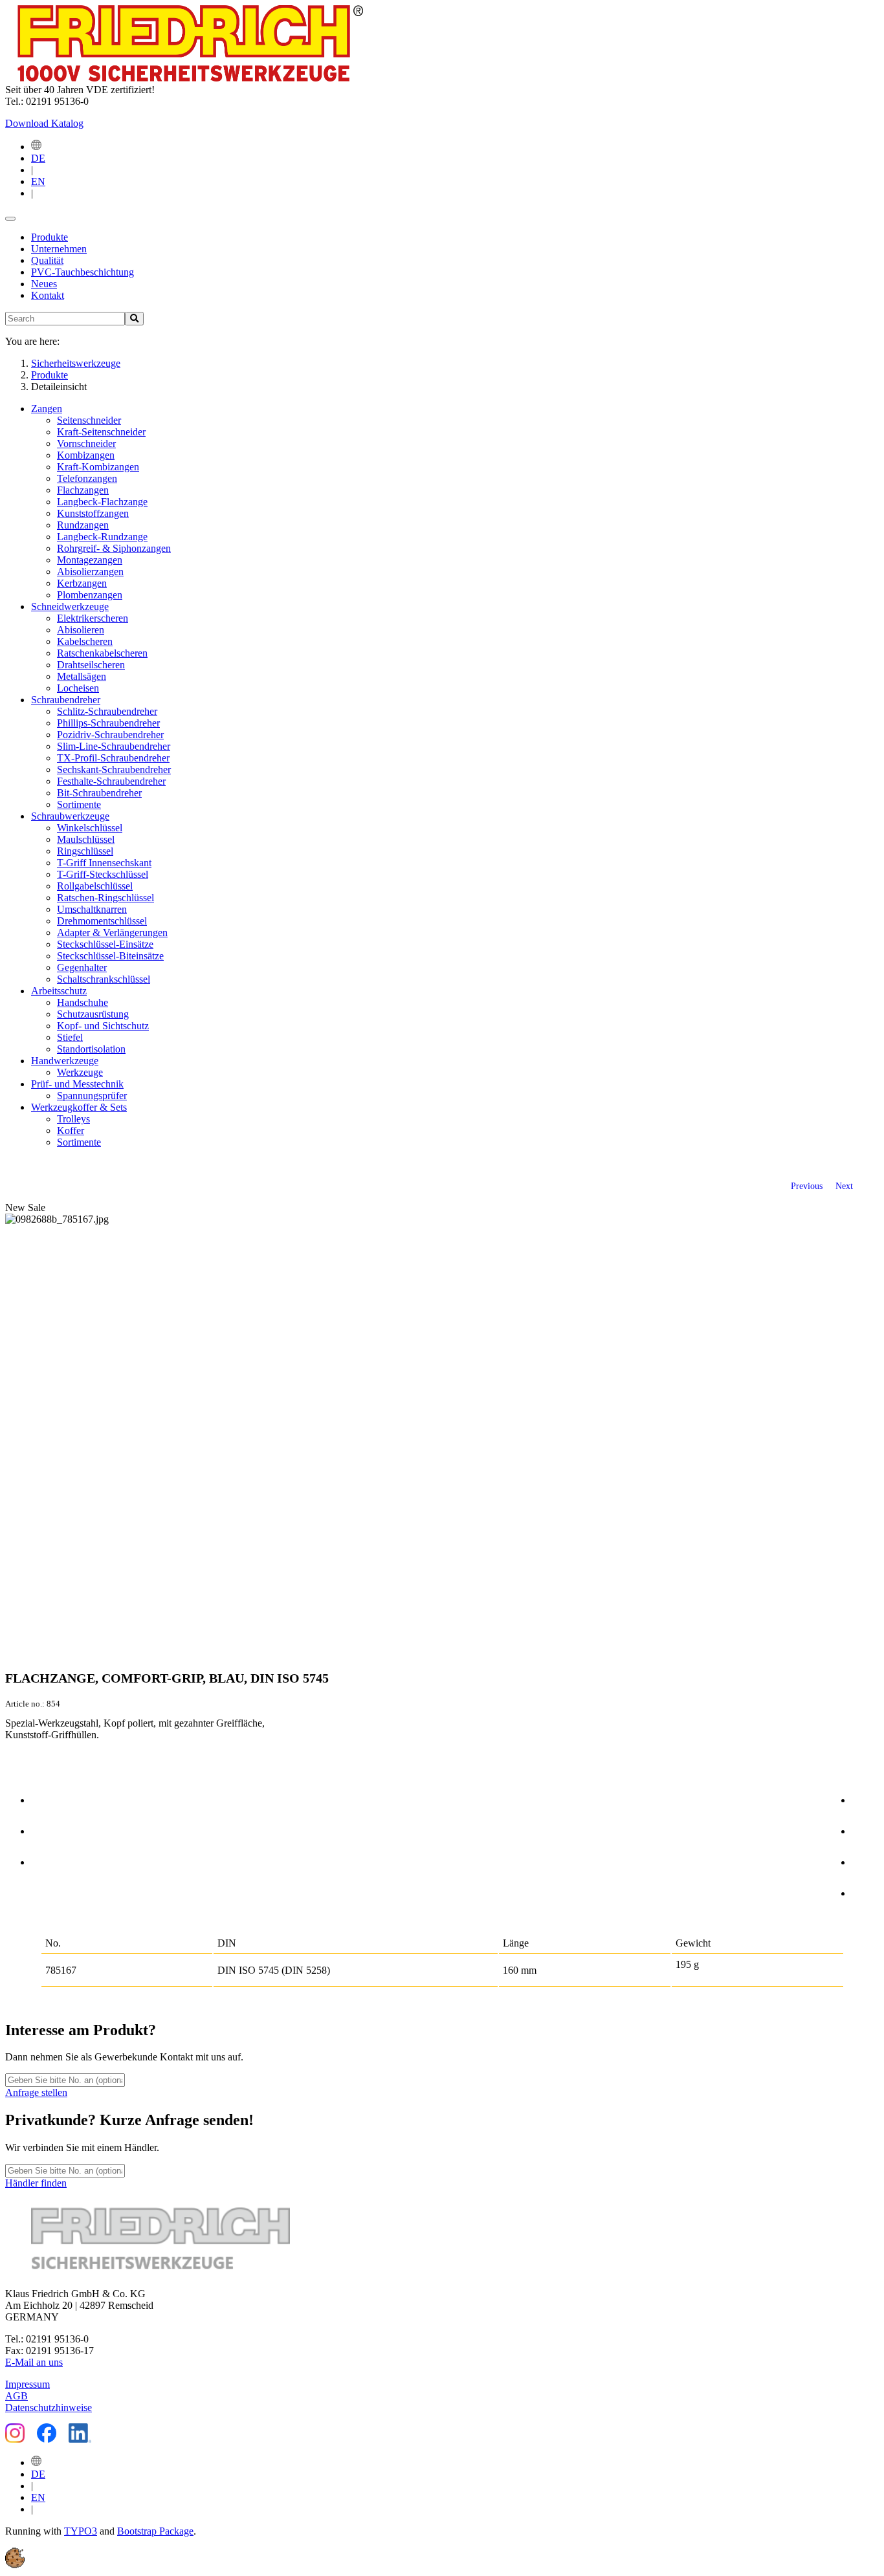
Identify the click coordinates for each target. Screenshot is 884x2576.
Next (844, 1186)
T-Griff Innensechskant (104, 863)
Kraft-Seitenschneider (101, 432)
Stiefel (70, 1037)
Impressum (28, 2384)
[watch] (45, 1829)
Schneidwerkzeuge (70, 606)
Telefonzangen (87, 478)
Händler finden (36, 2183)
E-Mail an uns (34, 2362)
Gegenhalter (82, 967)
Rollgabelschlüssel (95, 886)
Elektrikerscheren (93, 618)
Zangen (47, 409)
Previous (807, 1186)
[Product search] (134, 319)
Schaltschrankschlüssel (104, 979)
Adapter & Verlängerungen (112, 933)
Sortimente (79, 804)
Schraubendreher (66, 700)
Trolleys (73, 1119)
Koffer (71, 1130)
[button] (15, 2565)
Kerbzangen (82, 583)
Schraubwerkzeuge (70, 816)
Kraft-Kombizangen (98, 467)
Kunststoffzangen (93, 513)
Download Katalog (44, 123)
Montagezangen (90, 560)
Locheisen (78, 688)
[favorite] (45, 1860)
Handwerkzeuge (65, 1061)
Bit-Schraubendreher (99, 793)
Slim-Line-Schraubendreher (114, 746)
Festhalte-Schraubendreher (111, 781)
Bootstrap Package (155, 2531)
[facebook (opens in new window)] (865, 1798)
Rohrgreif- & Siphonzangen (114, 548)
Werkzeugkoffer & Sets (79, 1107)
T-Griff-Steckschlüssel (103, 874)
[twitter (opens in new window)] (865, 1829)
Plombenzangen (90, 595)
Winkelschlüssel (90, 828)
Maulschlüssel (86, 839)
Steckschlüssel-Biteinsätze (110, 956)
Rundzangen (83, 525)
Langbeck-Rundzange (102, 537)
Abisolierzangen (90, 572)
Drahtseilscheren (91, 665)
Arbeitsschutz (59, 991)
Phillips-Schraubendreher (108, 723)
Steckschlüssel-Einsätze (105, 944)
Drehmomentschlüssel (102, 921)
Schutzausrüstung (93, 1014)
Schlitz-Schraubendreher (107, 711)
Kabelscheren (85, 641)
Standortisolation (91, 1049)
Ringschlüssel (85, 851)
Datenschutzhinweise (49, 2407)
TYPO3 (81, 2531)
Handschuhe (83, 1002)
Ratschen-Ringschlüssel (105, 898)
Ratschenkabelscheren (102, 653)
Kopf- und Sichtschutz (103, 1026)
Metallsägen (82, 676)
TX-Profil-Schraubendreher (113, 758)
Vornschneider (86, 443)
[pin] (45, 1798)
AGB (17, 2396)
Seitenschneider (89, 420)
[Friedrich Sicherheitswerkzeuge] (184, 78)
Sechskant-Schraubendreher (114, 770)
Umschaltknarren (92, 909)
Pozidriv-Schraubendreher (110, 735)
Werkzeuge (80, 1072)
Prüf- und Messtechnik (77, 1084)
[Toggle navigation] (10, 219)
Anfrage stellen (36, 2092)
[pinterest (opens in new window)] (865, 1860)
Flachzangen (83, 490)
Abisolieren (81, 630)
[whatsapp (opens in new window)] (865, 1891)
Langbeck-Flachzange (102, 502)
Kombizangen (86, 455)
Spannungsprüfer (92, 1096)
